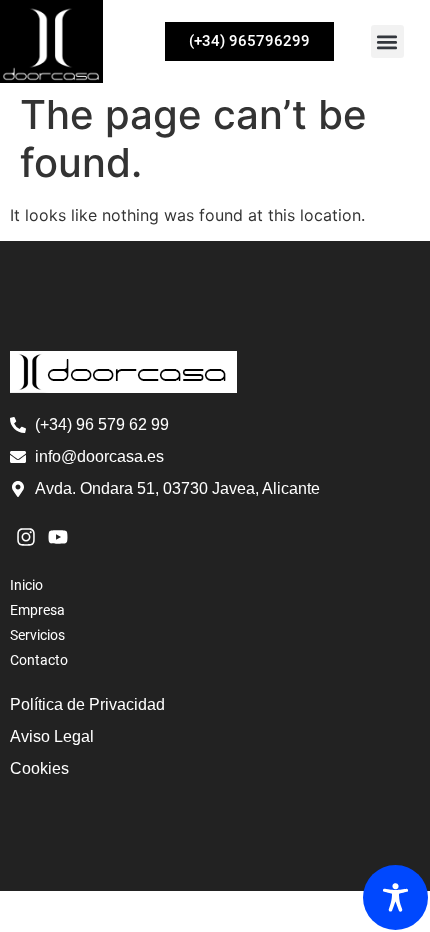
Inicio (26, 585)
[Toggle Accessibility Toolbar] (395, 897)
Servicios (37, 635)
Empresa (37, 610)
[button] (387, 41)
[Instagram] (26, 537)
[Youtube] (58, 537)
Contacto (39, 660)
